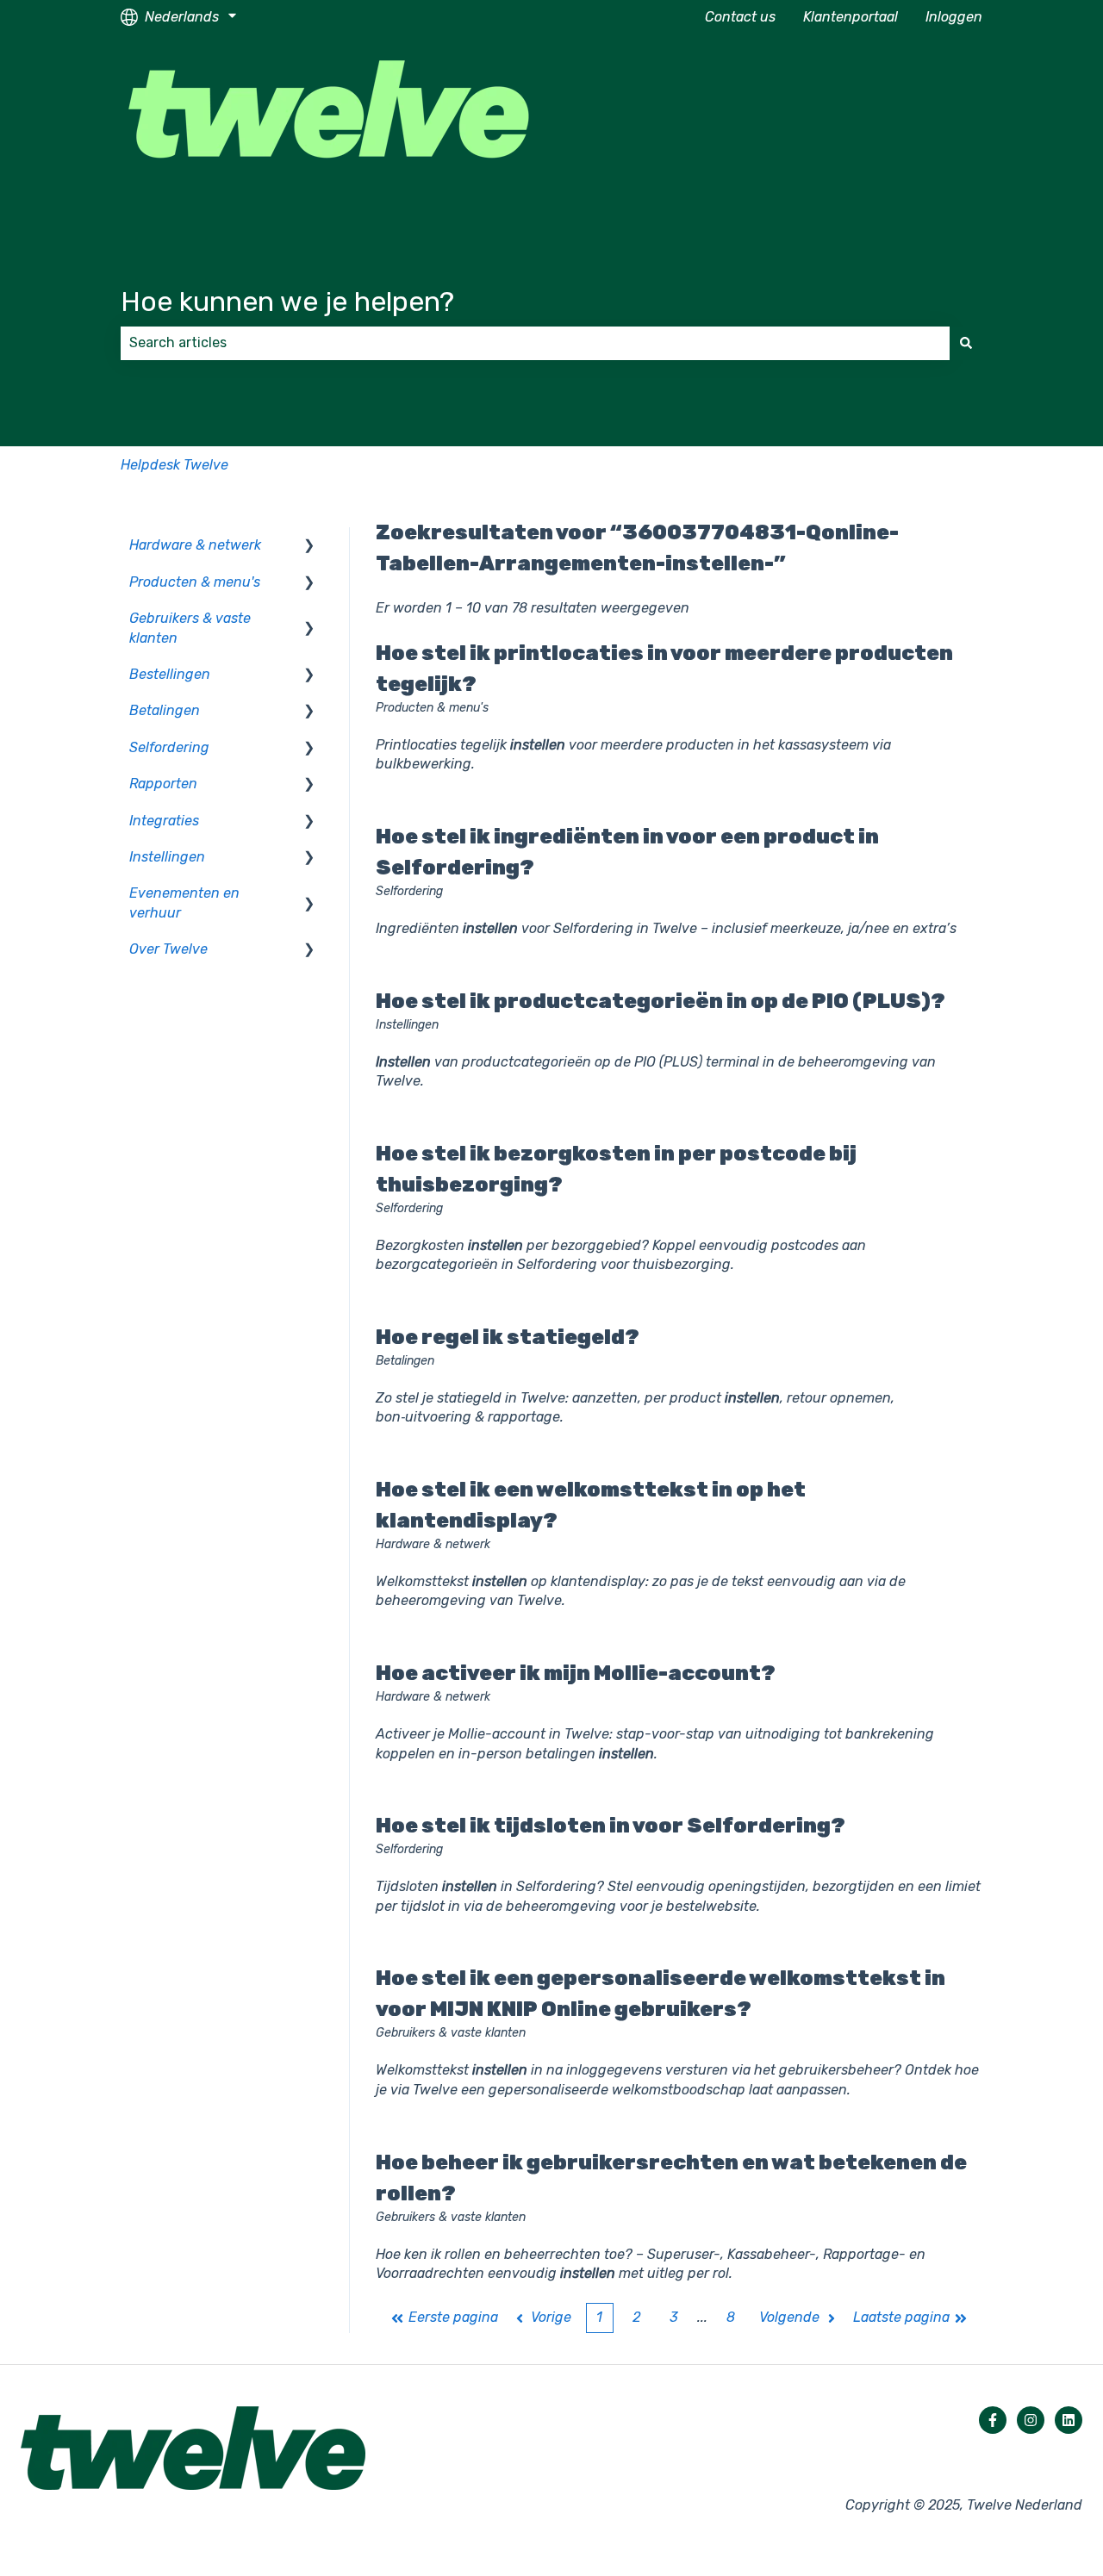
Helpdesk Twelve (174, 465)
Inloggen (954, 17)
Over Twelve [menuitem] (168, 949)
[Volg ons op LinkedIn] (1069, 2420)
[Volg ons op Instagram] (1031, 2420)
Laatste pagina (901, 2317)
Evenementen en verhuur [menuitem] (184, 902)
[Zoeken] (966, 343)
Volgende (789, 2317)
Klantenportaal (851, 17)
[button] (309, 547)
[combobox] (535, 343)
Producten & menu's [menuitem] (195, 582)
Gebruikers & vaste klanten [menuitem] (190, 628)
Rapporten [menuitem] (163, 784)
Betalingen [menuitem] (165, 710)
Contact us (740, 17)
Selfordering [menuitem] (169, 747)
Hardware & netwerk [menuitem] (195, 545)
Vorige (551, 2317)
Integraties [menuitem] (164, 821)
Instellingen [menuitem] (167, 857)
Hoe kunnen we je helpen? (287, 302)
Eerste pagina (453, 2317)
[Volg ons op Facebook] (993, 2420)
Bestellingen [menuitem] (170, 674)
